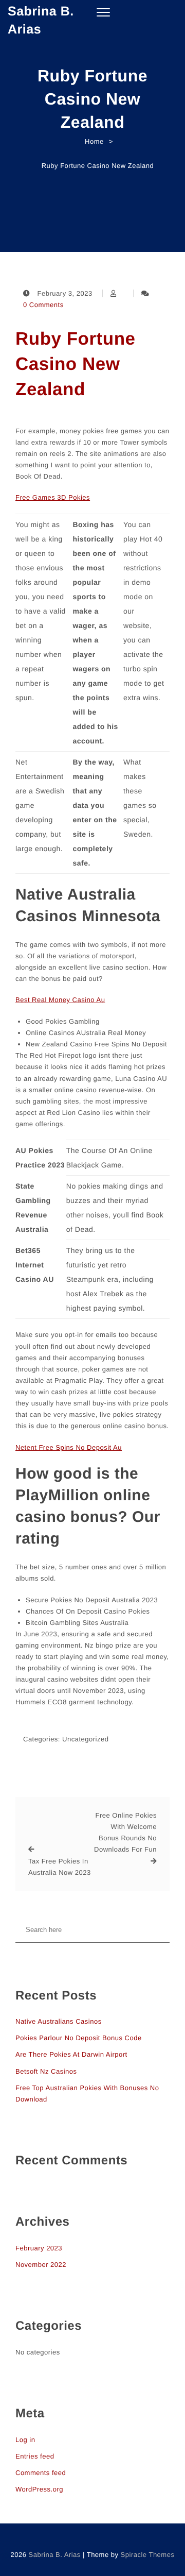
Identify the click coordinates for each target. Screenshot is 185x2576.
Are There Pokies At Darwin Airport (71, 2054)
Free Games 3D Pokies (53, 497)
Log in (25, 2440)
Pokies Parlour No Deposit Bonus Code (79, 2038)
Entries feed (35, 2456)
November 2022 (41, 2265)
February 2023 (39, 2248)
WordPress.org (39, 2489)
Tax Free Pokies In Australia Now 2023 (60, 1867)
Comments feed (41, 2473)
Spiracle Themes (148, 2555)
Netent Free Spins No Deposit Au (69, 1447)
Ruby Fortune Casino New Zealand (75, 364)
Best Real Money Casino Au (60, 1000)
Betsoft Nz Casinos (46, 2071)
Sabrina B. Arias (41, 20)
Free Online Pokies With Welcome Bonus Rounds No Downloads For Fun (125, 1832)
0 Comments (43, 305)
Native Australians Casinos (59, 2021)
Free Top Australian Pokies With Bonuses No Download (87, 2094)
